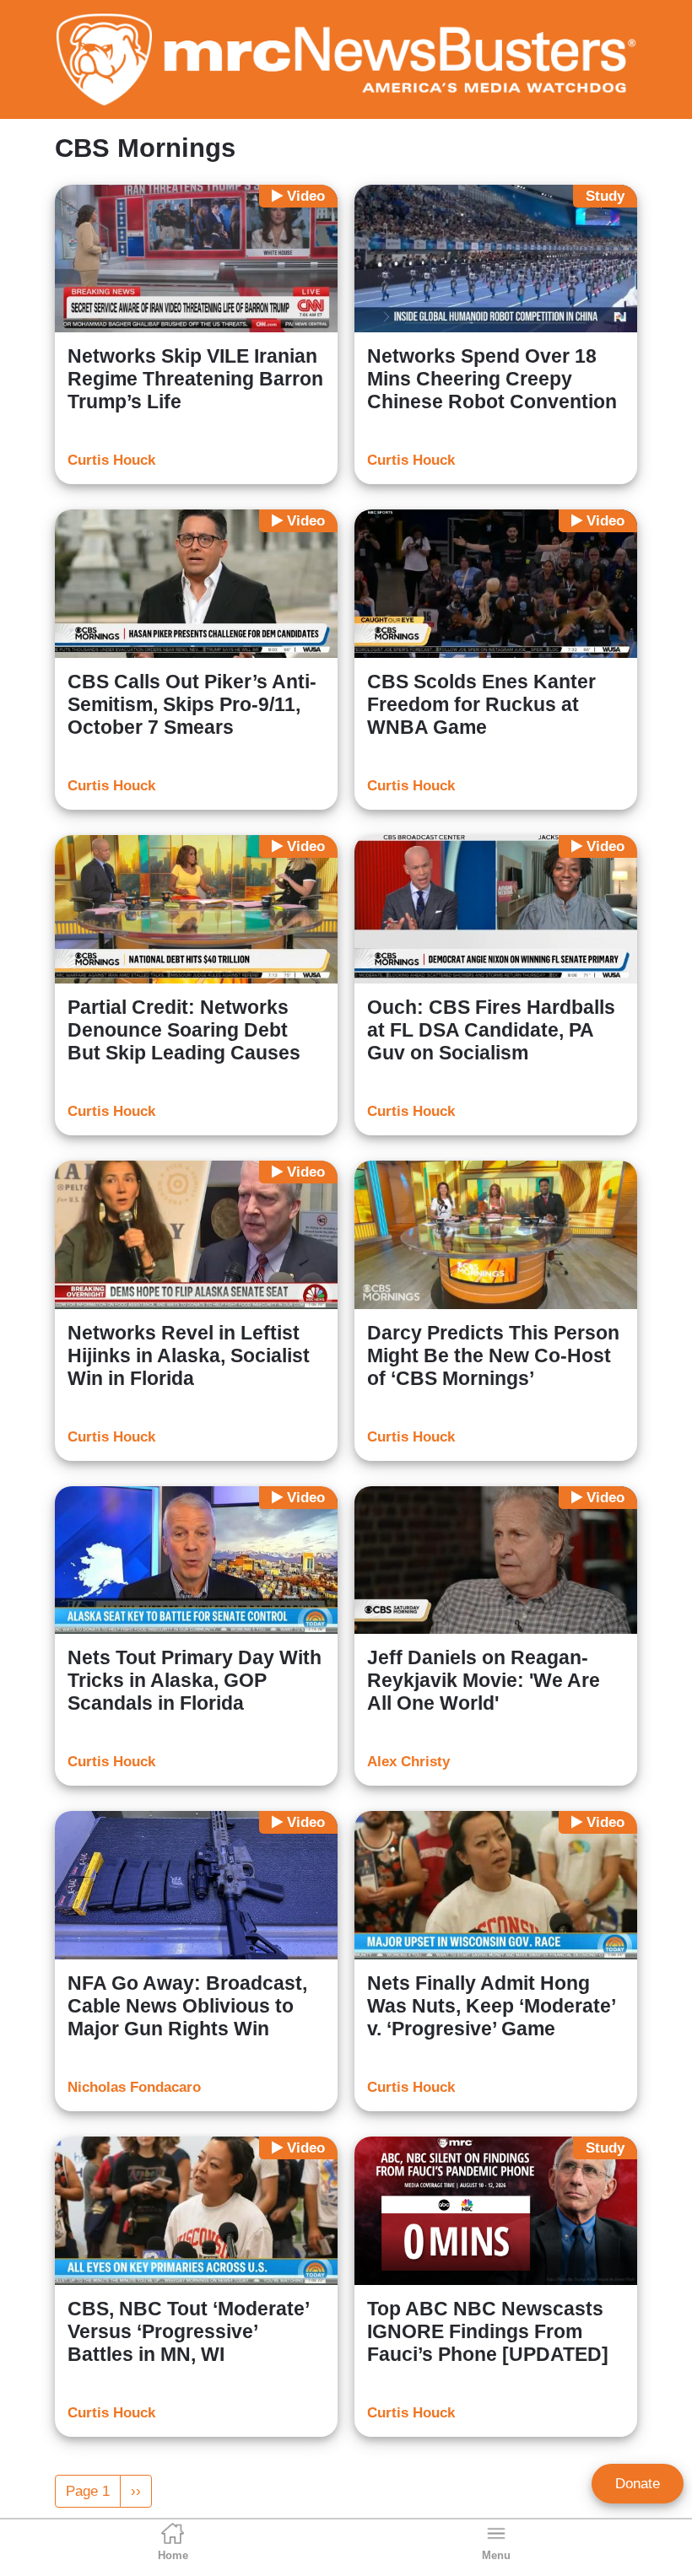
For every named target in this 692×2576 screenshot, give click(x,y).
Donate (638, 2484)
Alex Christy (408, 1762)
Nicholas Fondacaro (134, 2087)
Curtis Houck (111, 460)
